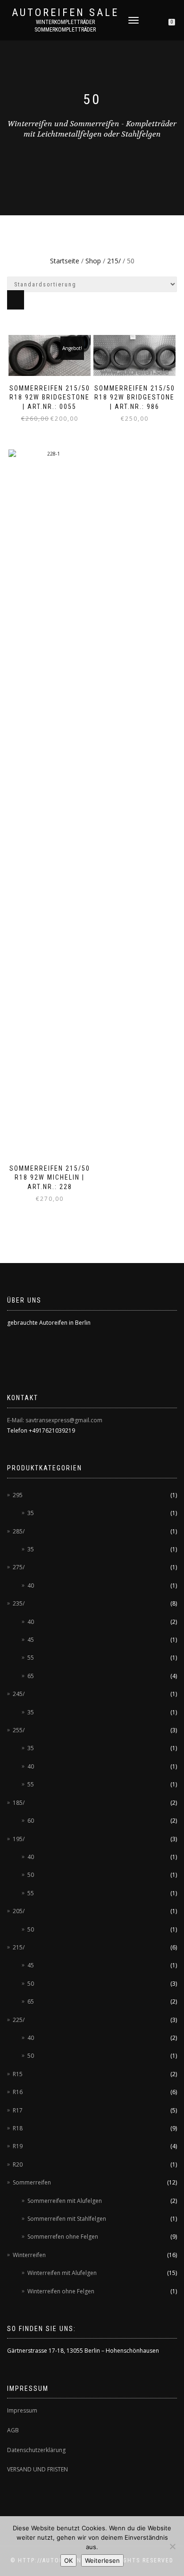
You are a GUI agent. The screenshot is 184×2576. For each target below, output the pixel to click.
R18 (18, 2128)
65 (31, 1676)
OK (68, 2560)
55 (31, 1658)
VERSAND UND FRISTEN (38, 2469)
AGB (13, 2430)
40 (31, 1586)
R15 (18, 2074)
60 (31, 1821)
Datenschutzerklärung (36, 2450)
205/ (19, 1911)
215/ (114, 261)
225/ (19, 2020)
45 (31, 1640)
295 (18, 1495)
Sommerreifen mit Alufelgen (65, 2201)
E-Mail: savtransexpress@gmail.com (55, 1420)
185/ (19, 1803)
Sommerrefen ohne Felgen (63, 2237)
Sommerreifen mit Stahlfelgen (67, 2219)
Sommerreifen (32, 2182)
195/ (19, 1839)
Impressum (22, 2410)
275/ (19, 1567)
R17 (18, 2110)
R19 (18, 2146)
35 (31, 1513)
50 (31, 1875)
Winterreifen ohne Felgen (61, 2291)
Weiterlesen (102, 2560)
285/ (19, 1531)
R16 (18, 2092)
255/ (19, 1730)
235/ (19, 1603)
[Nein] (172, 2546)
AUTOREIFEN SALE (65, 13)
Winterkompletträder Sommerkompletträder (65, 26)
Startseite (65, 261)
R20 (18, 2164)
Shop (93, 261)
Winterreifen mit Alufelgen (62, 2273)
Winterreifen (29, 2255)
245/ (19, 1694)
